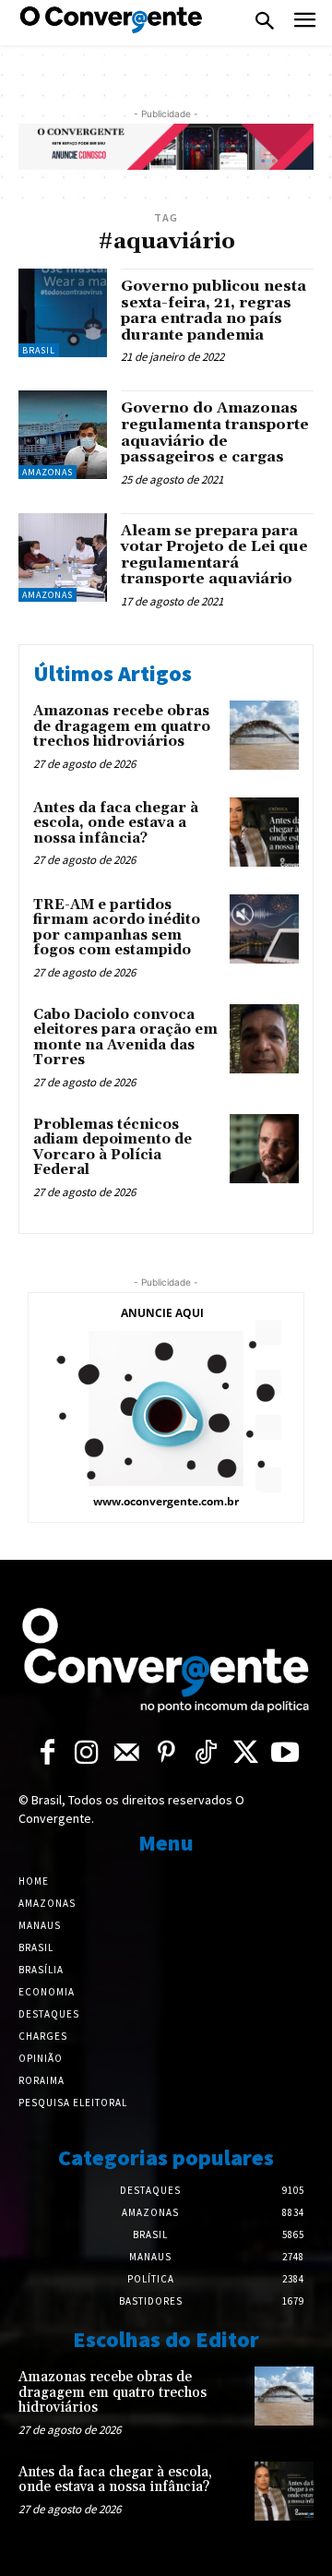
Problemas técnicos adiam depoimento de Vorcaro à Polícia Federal (113, 1148)
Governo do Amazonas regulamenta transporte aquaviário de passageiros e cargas (215, 432)
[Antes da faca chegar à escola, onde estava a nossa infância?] (264, 832)
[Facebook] (47, 1753)
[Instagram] (87, 1753)
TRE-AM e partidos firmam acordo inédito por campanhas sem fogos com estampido (117, 928)
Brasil (39, 350)
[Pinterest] (166, 1753)
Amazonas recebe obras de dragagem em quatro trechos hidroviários (122, 726)
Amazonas (47, 472)
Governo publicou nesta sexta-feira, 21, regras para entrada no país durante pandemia (213, 311)
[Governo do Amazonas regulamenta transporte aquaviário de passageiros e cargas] (63, 435)
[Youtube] (285, 1753)
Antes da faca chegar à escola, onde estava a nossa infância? (116, 823)
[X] (246, 1753)
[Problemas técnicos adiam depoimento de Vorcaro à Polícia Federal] (264, 1149)
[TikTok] (206, 1753)
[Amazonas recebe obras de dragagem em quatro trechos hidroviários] (264, 735)
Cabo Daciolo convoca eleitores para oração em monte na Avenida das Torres (125, 1038)
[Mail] (127, 1753)
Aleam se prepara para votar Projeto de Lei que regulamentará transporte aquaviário (214, 555)
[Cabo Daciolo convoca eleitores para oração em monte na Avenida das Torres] (264, 1039)
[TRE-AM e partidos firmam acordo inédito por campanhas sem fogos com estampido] (264, 929)
